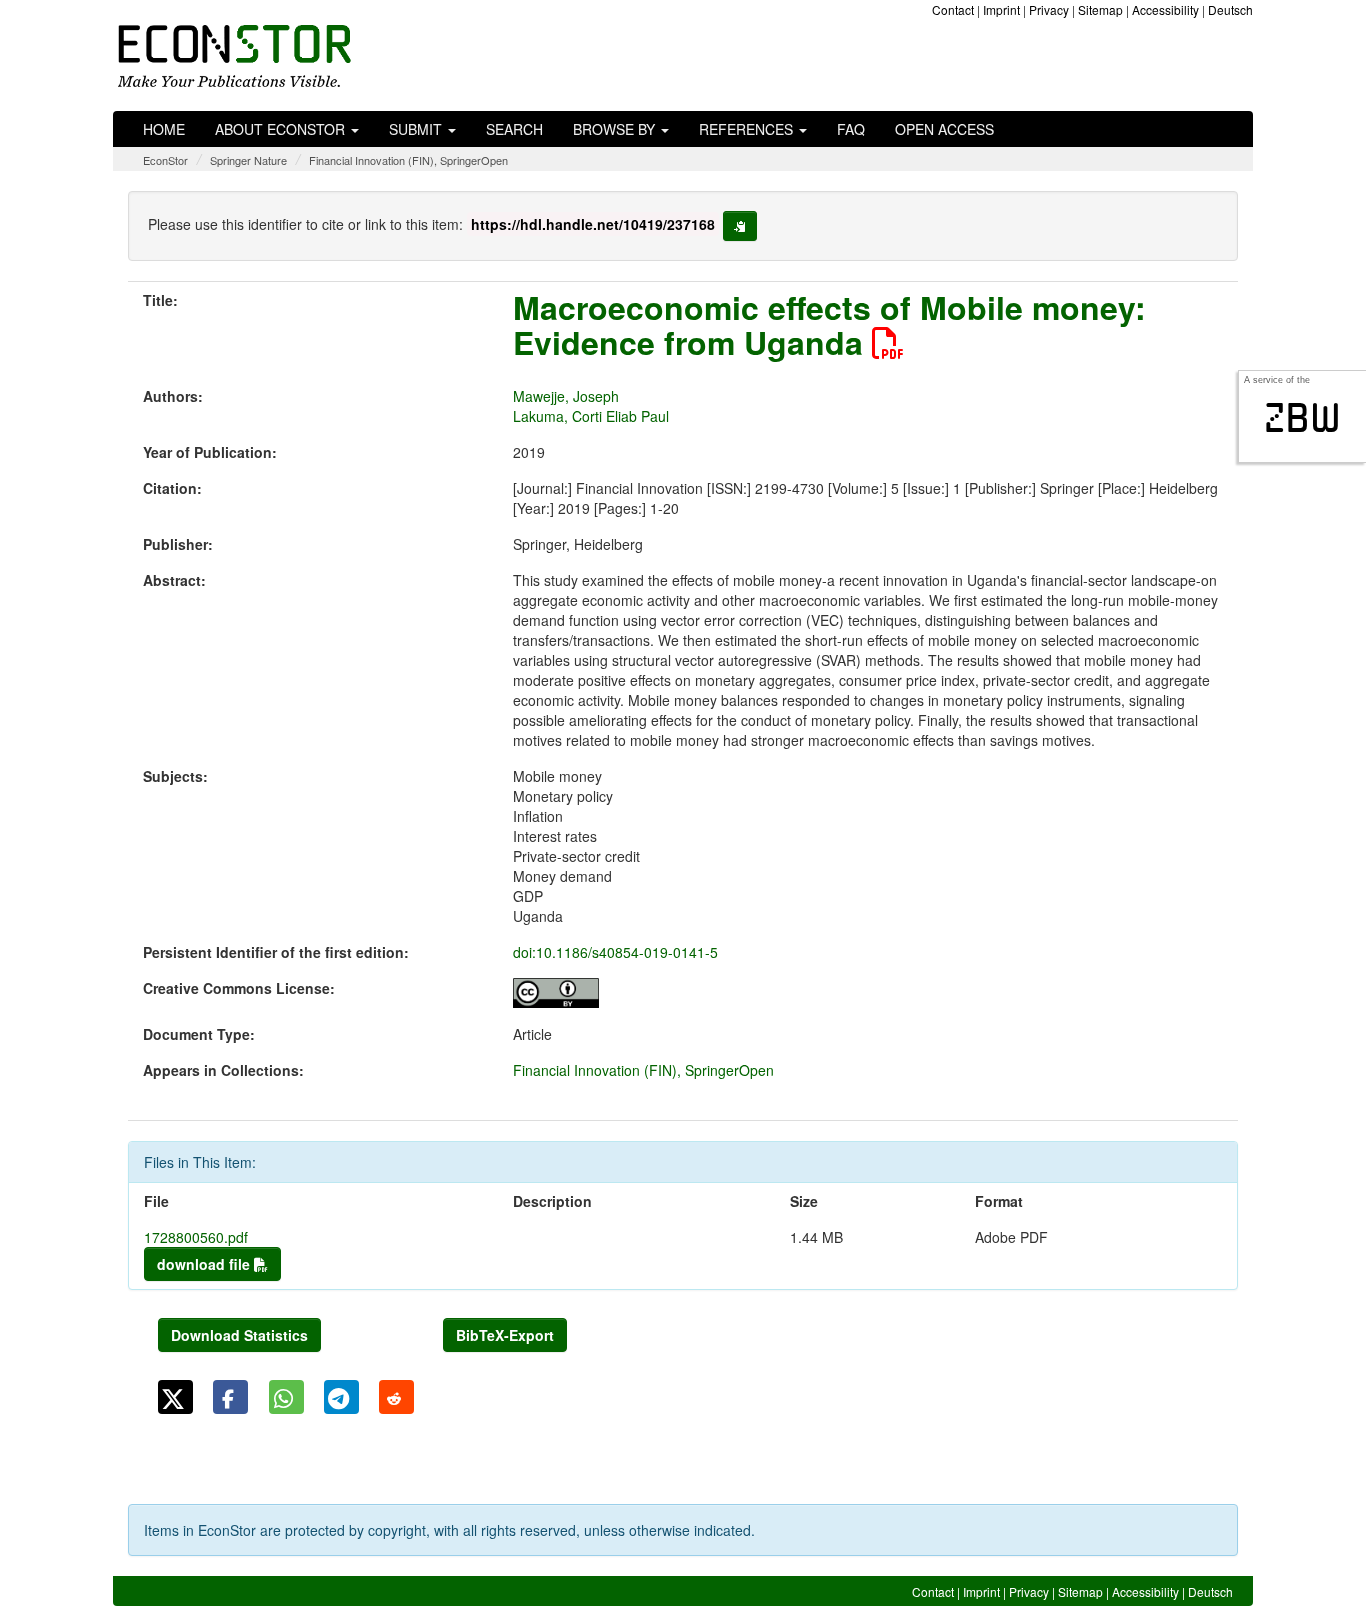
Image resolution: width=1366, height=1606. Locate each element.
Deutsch (1230, 9)
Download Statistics (239, 1335)
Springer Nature (248, 160)
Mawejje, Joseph (566, 396)
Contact (953, 9)
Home (164, 129)
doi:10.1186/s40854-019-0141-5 (615, 952)
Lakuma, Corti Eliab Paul (591, 416)
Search (514, 129)
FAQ (851, 129)
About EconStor (282, 129)
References (748, 129)
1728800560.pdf (196, 1237)
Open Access (944, 129)
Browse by (616, 129)
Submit (417, 129)
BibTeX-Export (505, 1335)
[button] (175, 1397)
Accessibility (1165, 9)
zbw (1302, 418)
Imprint (1001, 9)
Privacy (1049, 9)
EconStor (165, 160)
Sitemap (1100, 9)
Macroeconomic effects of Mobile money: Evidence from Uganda (829, 324)
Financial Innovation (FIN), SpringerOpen (408, 160)
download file (205, 1264)
